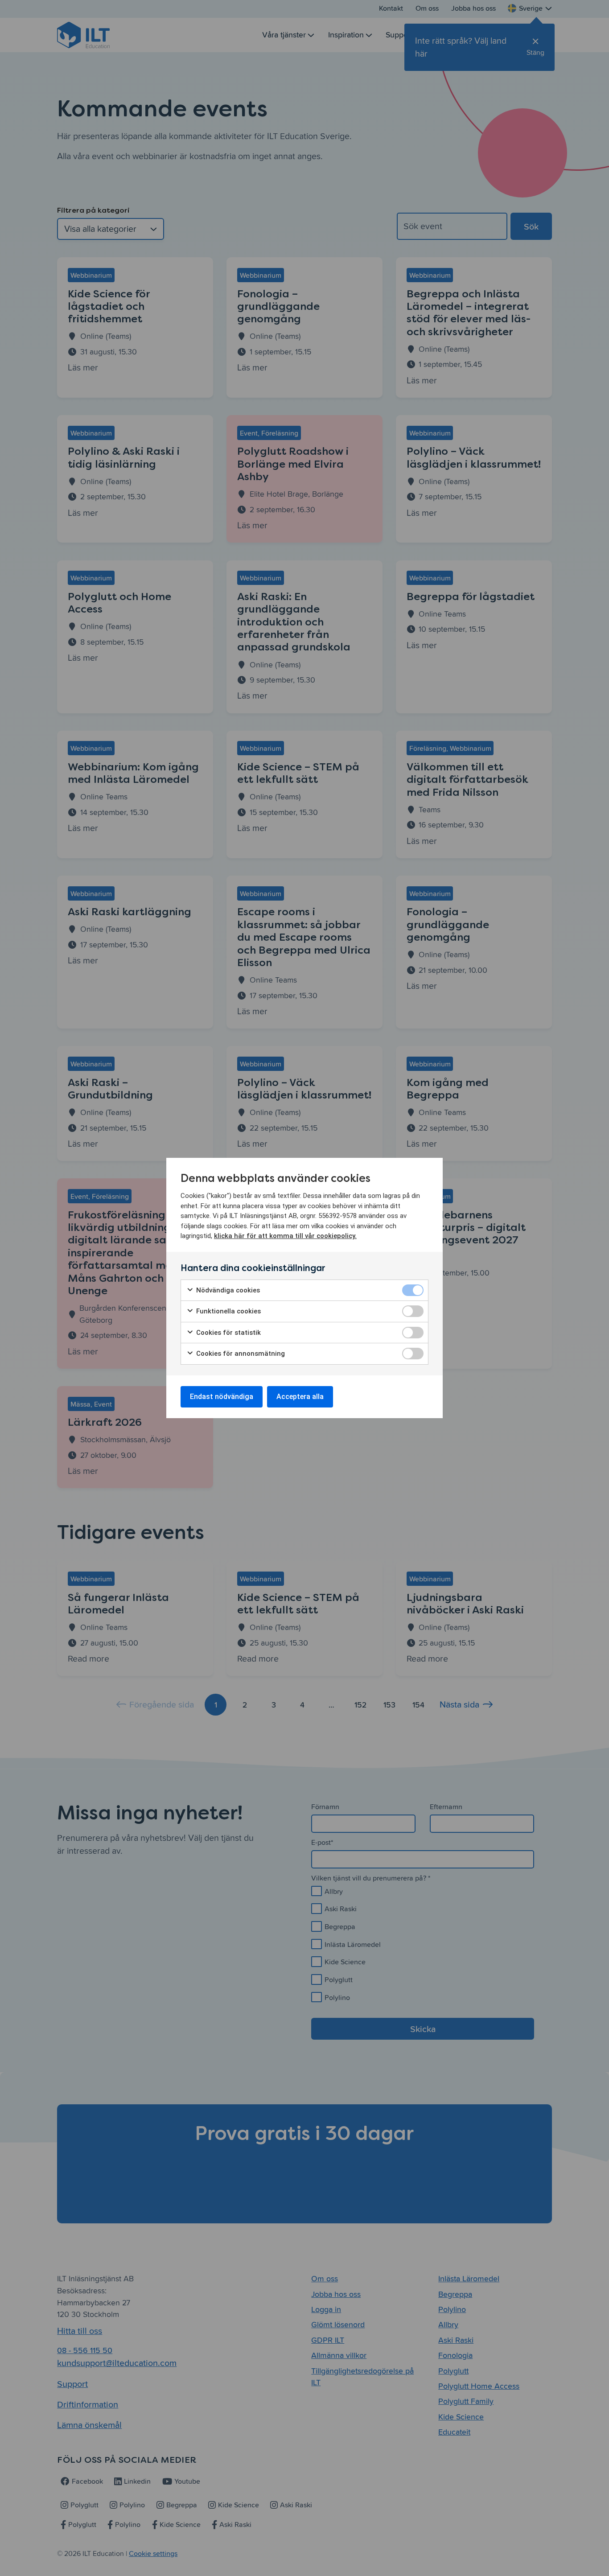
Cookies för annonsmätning (240, 1354)
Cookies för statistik (228, 1333)
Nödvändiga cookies (227, 1290)
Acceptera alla (300, 1397)
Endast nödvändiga (222, 1397)
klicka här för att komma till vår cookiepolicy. (285, 1236)
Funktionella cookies (228, 1311)
